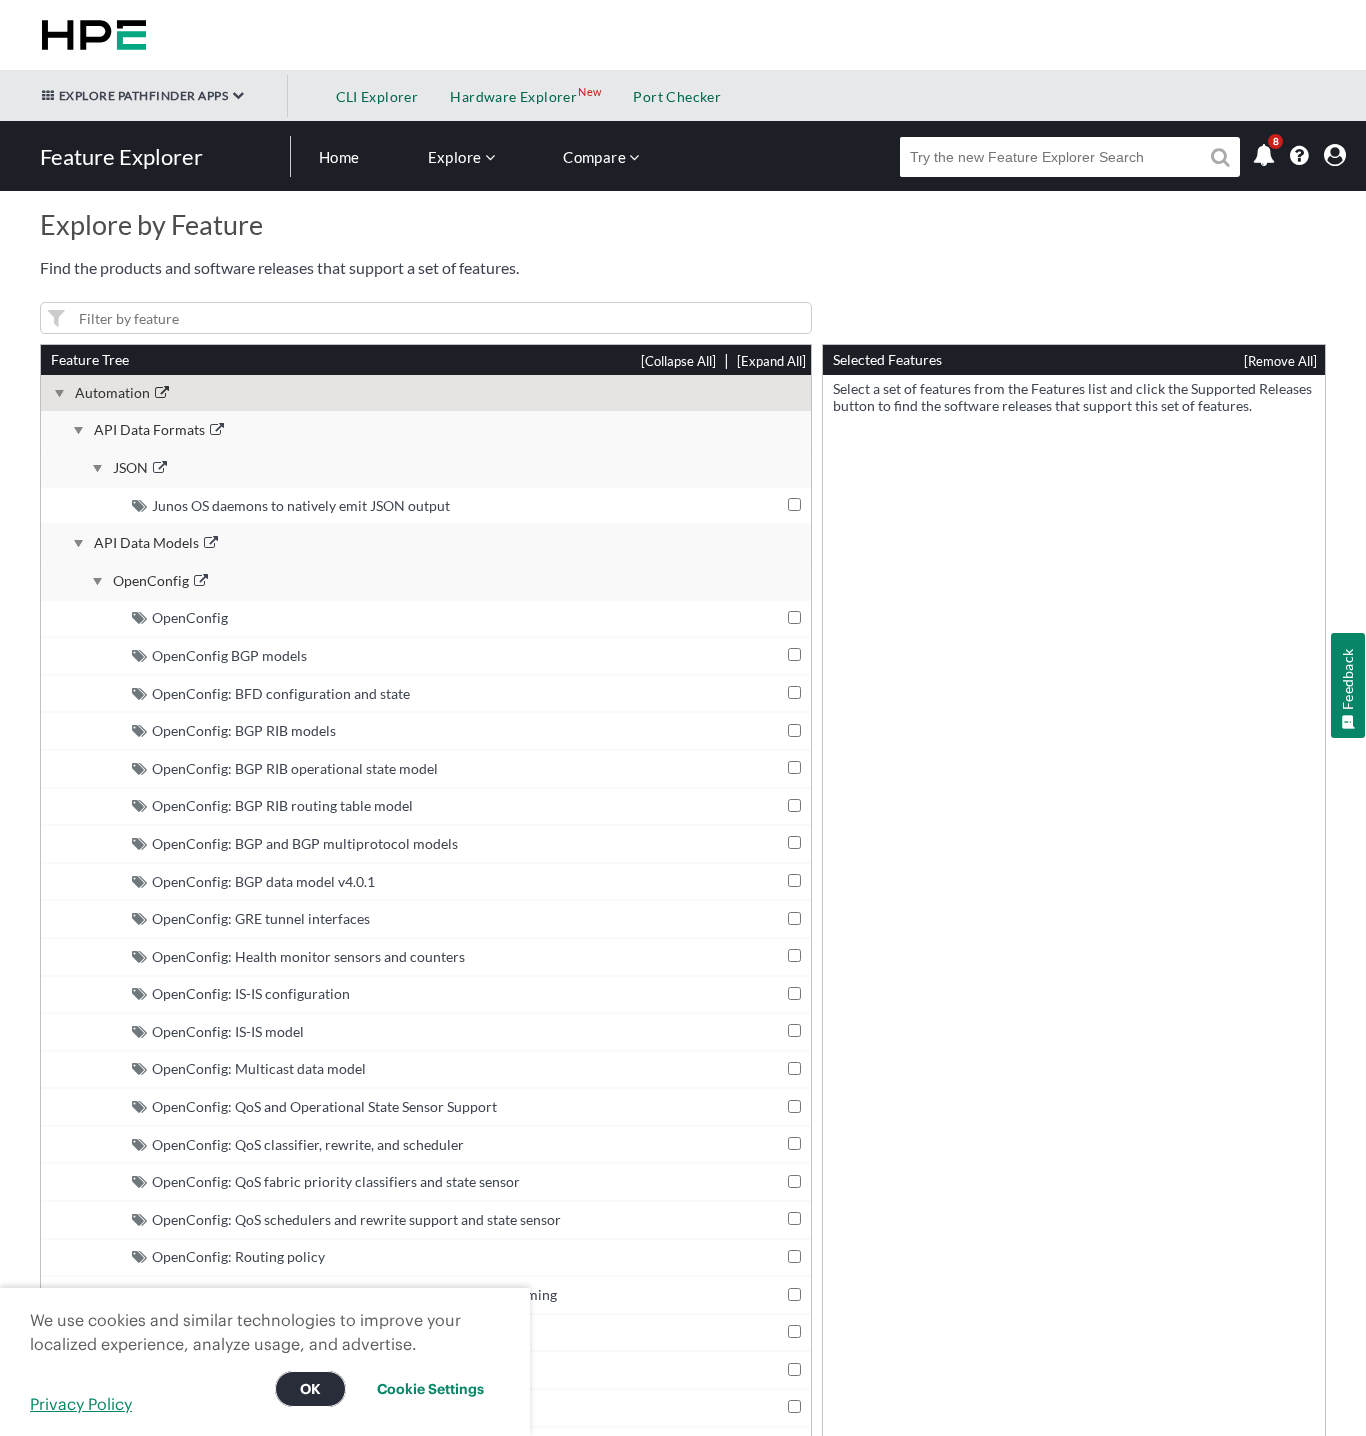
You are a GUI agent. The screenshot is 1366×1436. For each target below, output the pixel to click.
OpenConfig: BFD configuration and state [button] (281, 693)
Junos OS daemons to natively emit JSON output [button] (301, 505)
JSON (130, 468)
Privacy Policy (81, 1404)
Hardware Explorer (513, 96)
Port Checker (677, 96)
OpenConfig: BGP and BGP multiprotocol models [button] (305, 843)
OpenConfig (151, 581)
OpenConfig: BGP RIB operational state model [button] (295, 768)
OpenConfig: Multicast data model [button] (259, 1068)
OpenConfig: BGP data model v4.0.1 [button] (263, 881)
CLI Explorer (377, 96)
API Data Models (146, 543)
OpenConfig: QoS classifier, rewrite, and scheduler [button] (308, 1144)
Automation (112, 393)
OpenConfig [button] (190, 617)
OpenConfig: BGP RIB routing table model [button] (282, 805)
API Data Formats (149, 430)
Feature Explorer (121, 156)
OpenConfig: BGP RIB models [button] (244, 730)
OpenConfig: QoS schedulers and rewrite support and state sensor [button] (356, 1219)
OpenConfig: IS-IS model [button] (228, 1031)
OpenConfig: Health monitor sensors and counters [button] (308, 956)
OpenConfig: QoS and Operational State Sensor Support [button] (324, 1106)
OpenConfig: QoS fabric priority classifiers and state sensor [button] (336, 1181)
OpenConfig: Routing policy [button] (238, 1256)
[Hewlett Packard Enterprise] (90, 35)
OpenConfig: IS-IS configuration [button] (251, 993)
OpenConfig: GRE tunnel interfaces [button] (261, 918)
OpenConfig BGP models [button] (229, 655)
